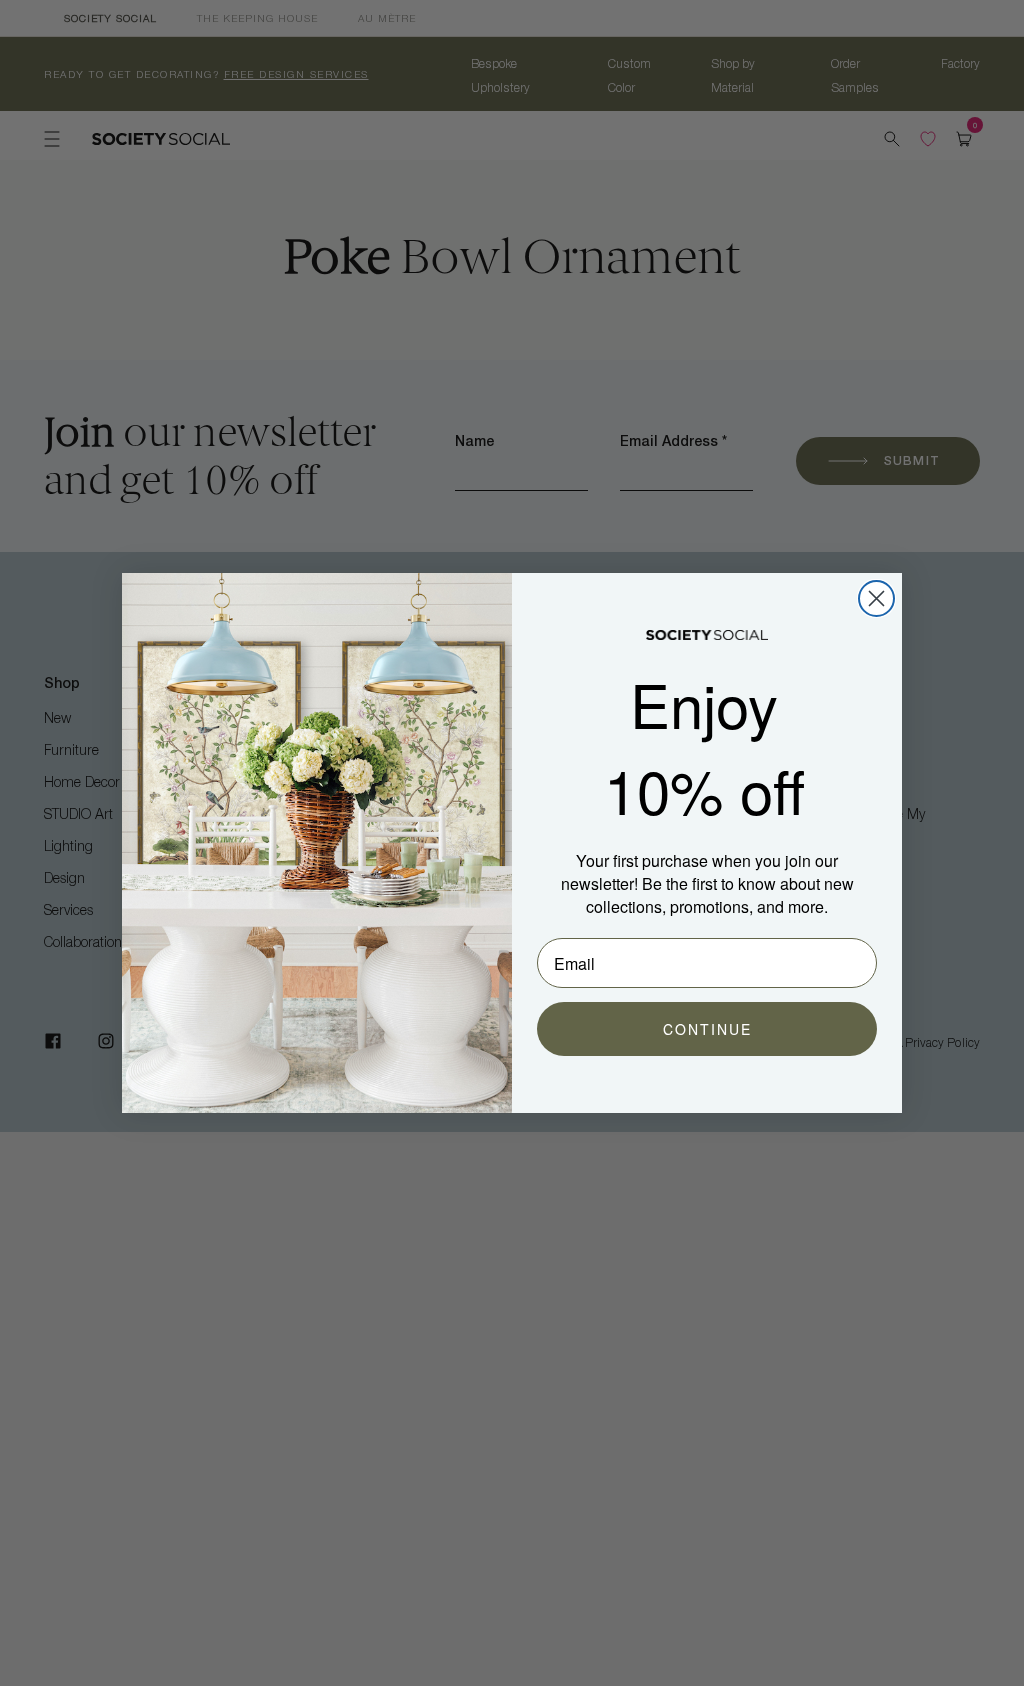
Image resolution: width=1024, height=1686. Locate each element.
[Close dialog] (876, 598)
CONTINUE (707, 1029)
